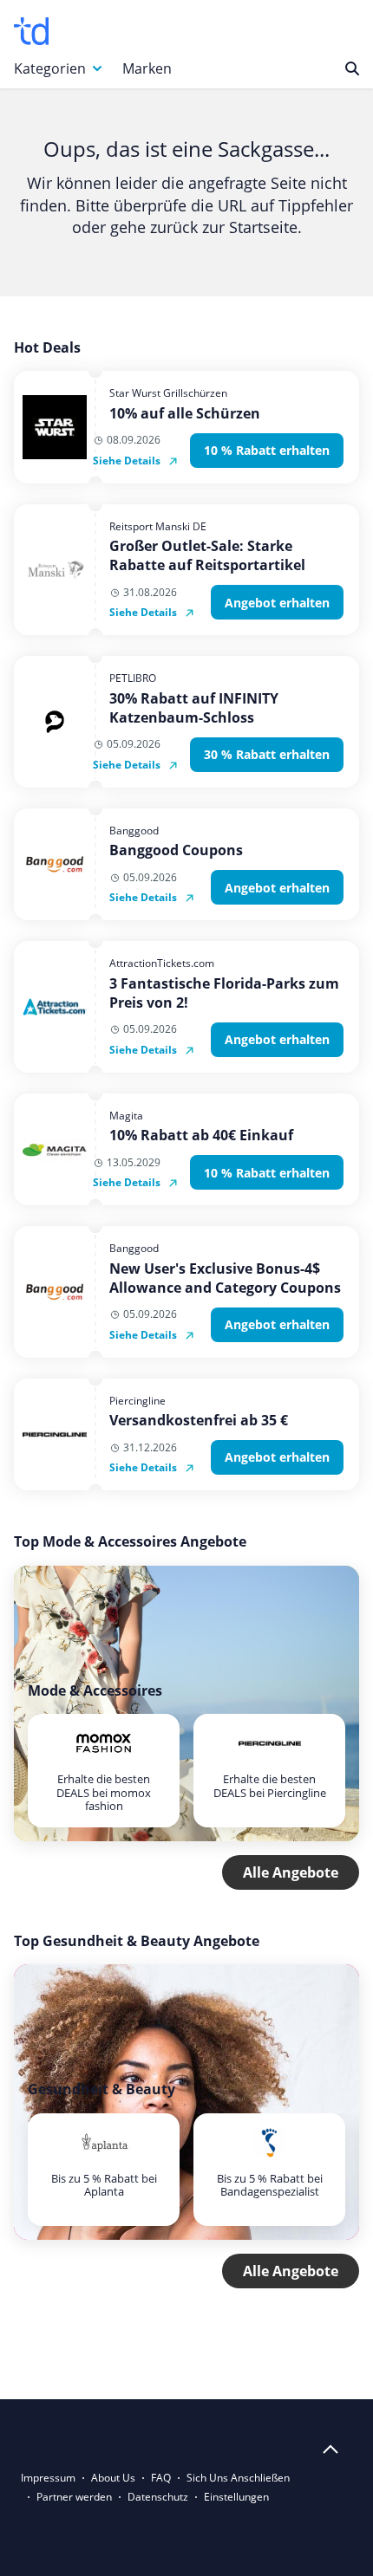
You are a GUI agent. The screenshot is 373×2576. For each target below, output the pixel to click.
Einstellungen (236, 2497)
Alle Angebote (291, 1872)
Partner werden (74, 2497)
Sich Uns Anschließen (238, 2478)
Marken (147, 68)
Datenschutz (158, 2497)
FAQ (161, 2478)
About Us (113, 2478)
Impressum (48, 2478)
